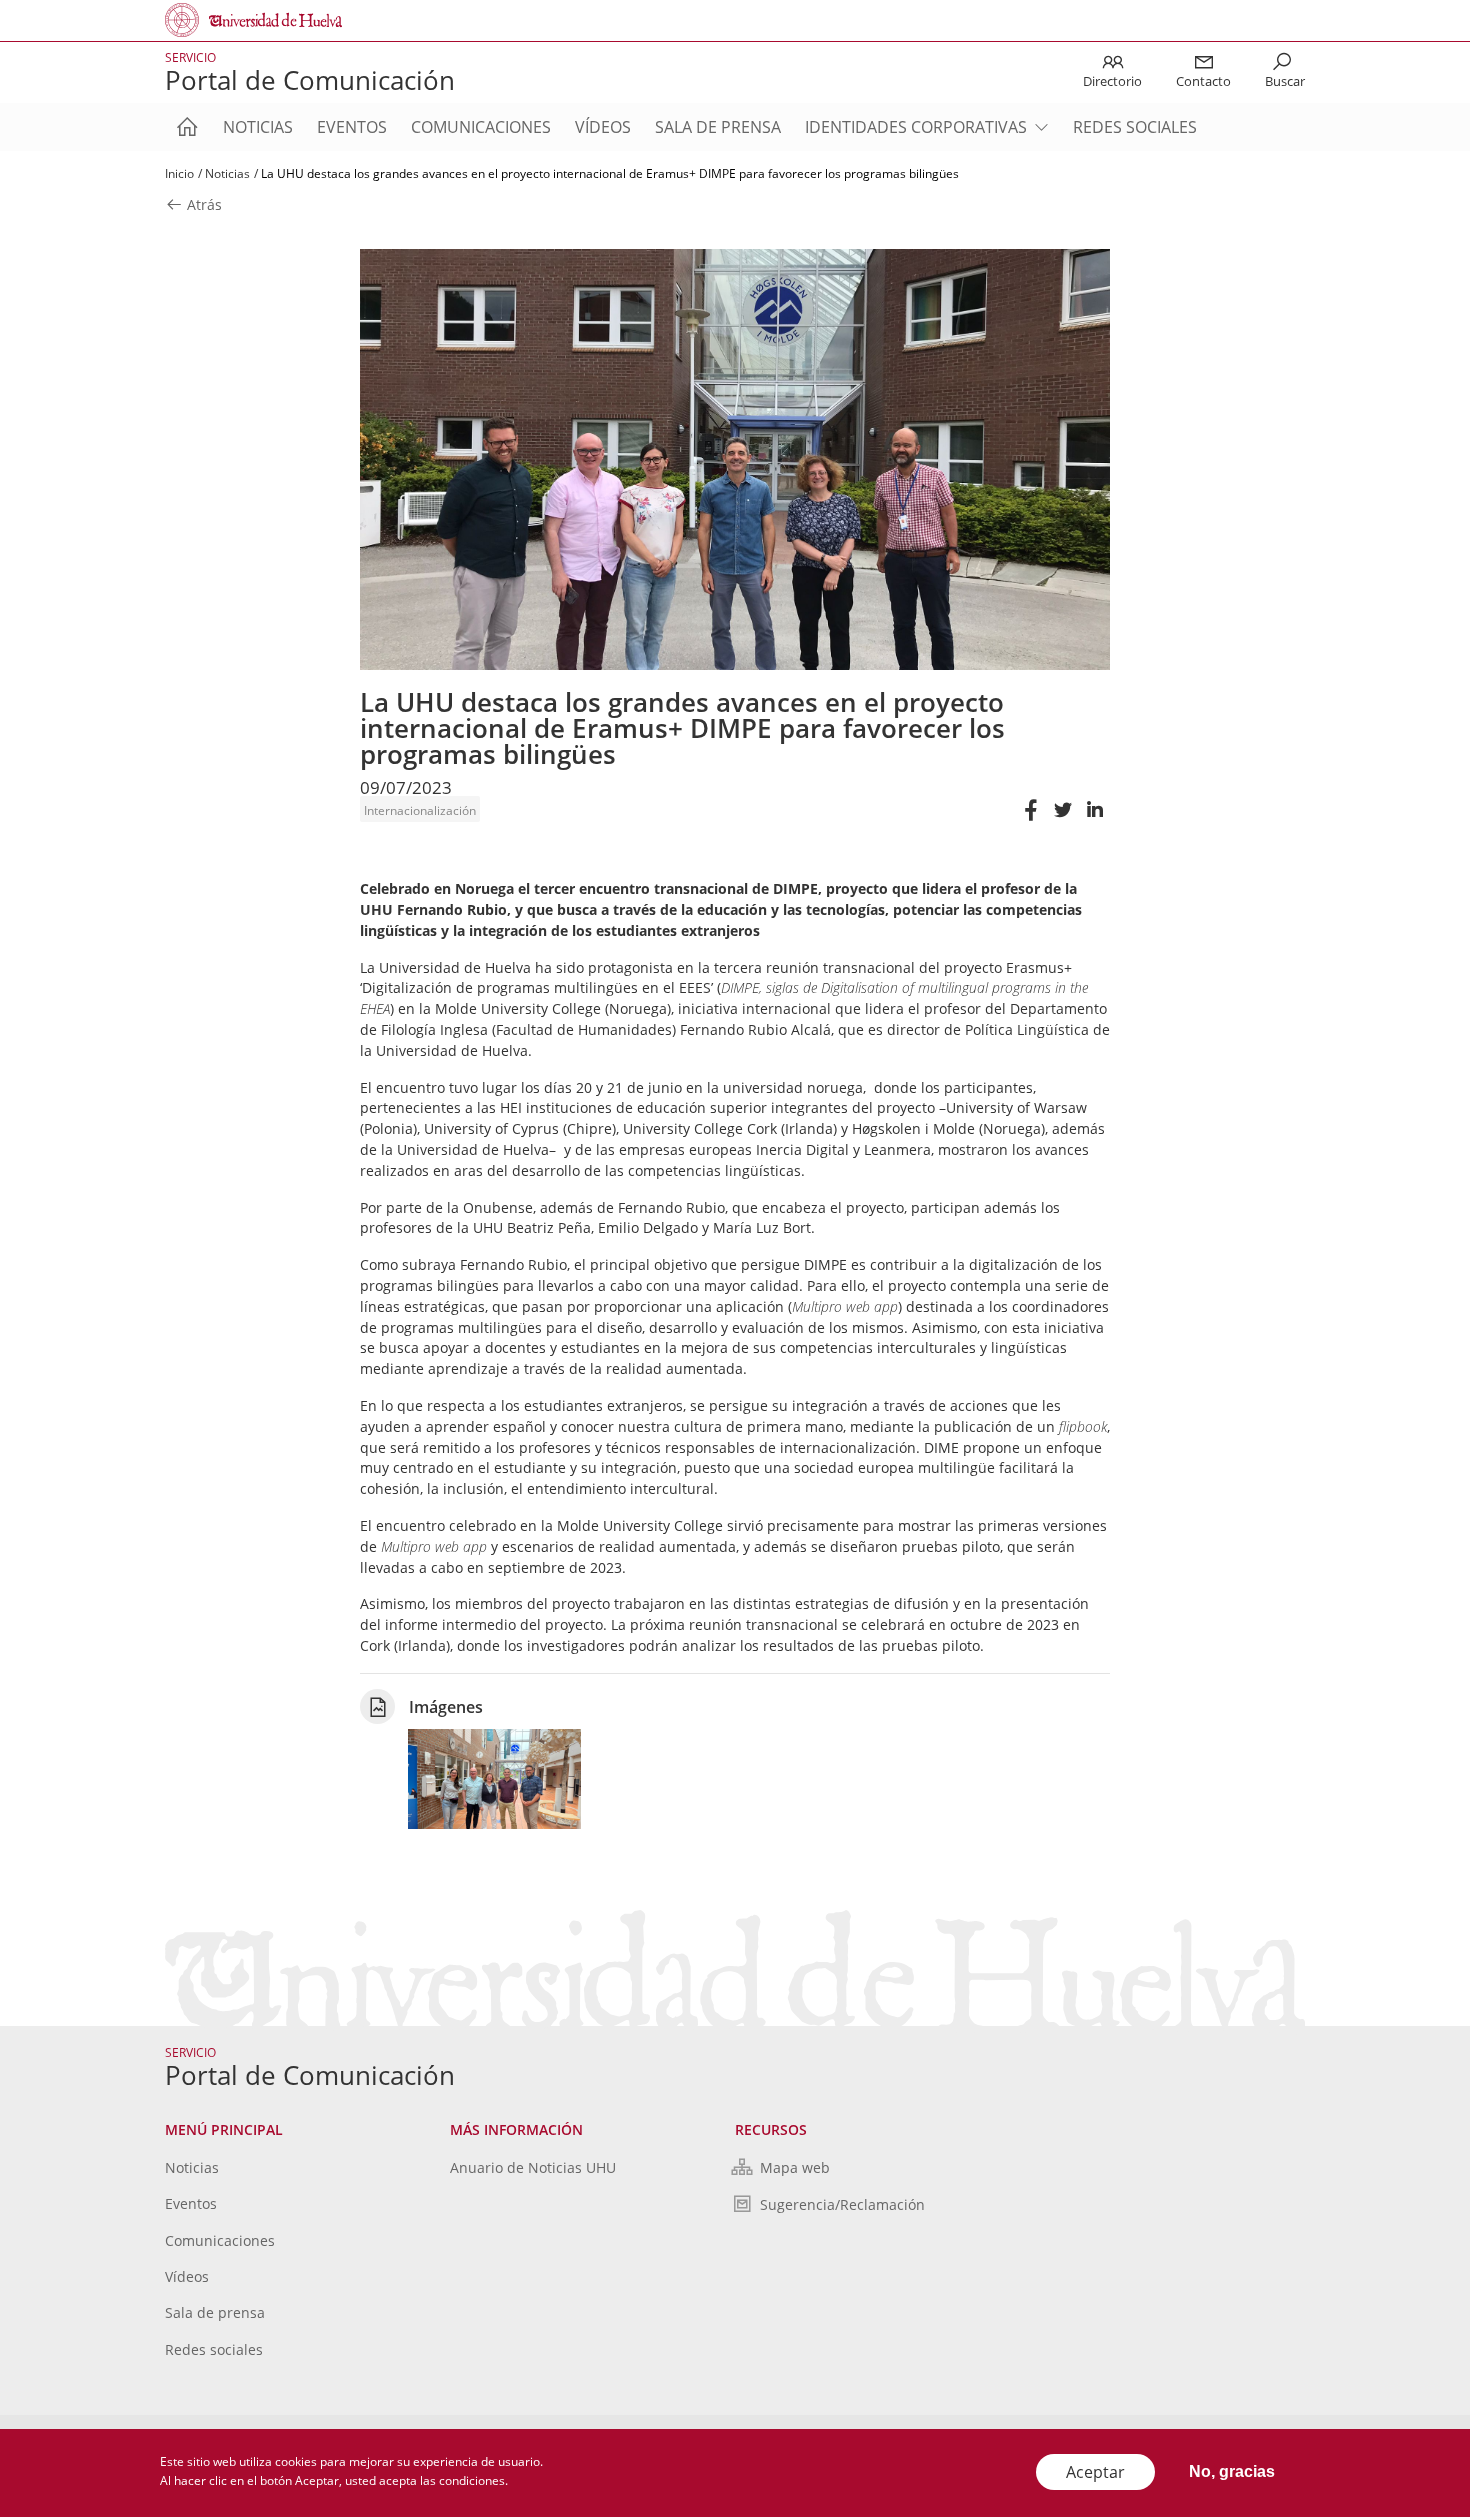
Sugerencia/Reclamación (842, 2204)
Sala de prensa (718, 127)
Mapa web (795, 2167)
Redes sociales (1135, 127)
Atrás (202, 205)
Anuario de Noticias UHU (533, 2167)
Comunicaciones (481, 127)
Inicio (179, 173)
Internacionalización (420, 810)
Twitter (1062, 819)
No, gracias (1232, 2471)
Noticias (258, 127)
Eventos (352, 127)
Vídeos (603, 127)
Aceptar (1095, 2472)
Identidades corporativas (916, 127)
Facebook (1030, 819)
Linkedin (1094, 819)
